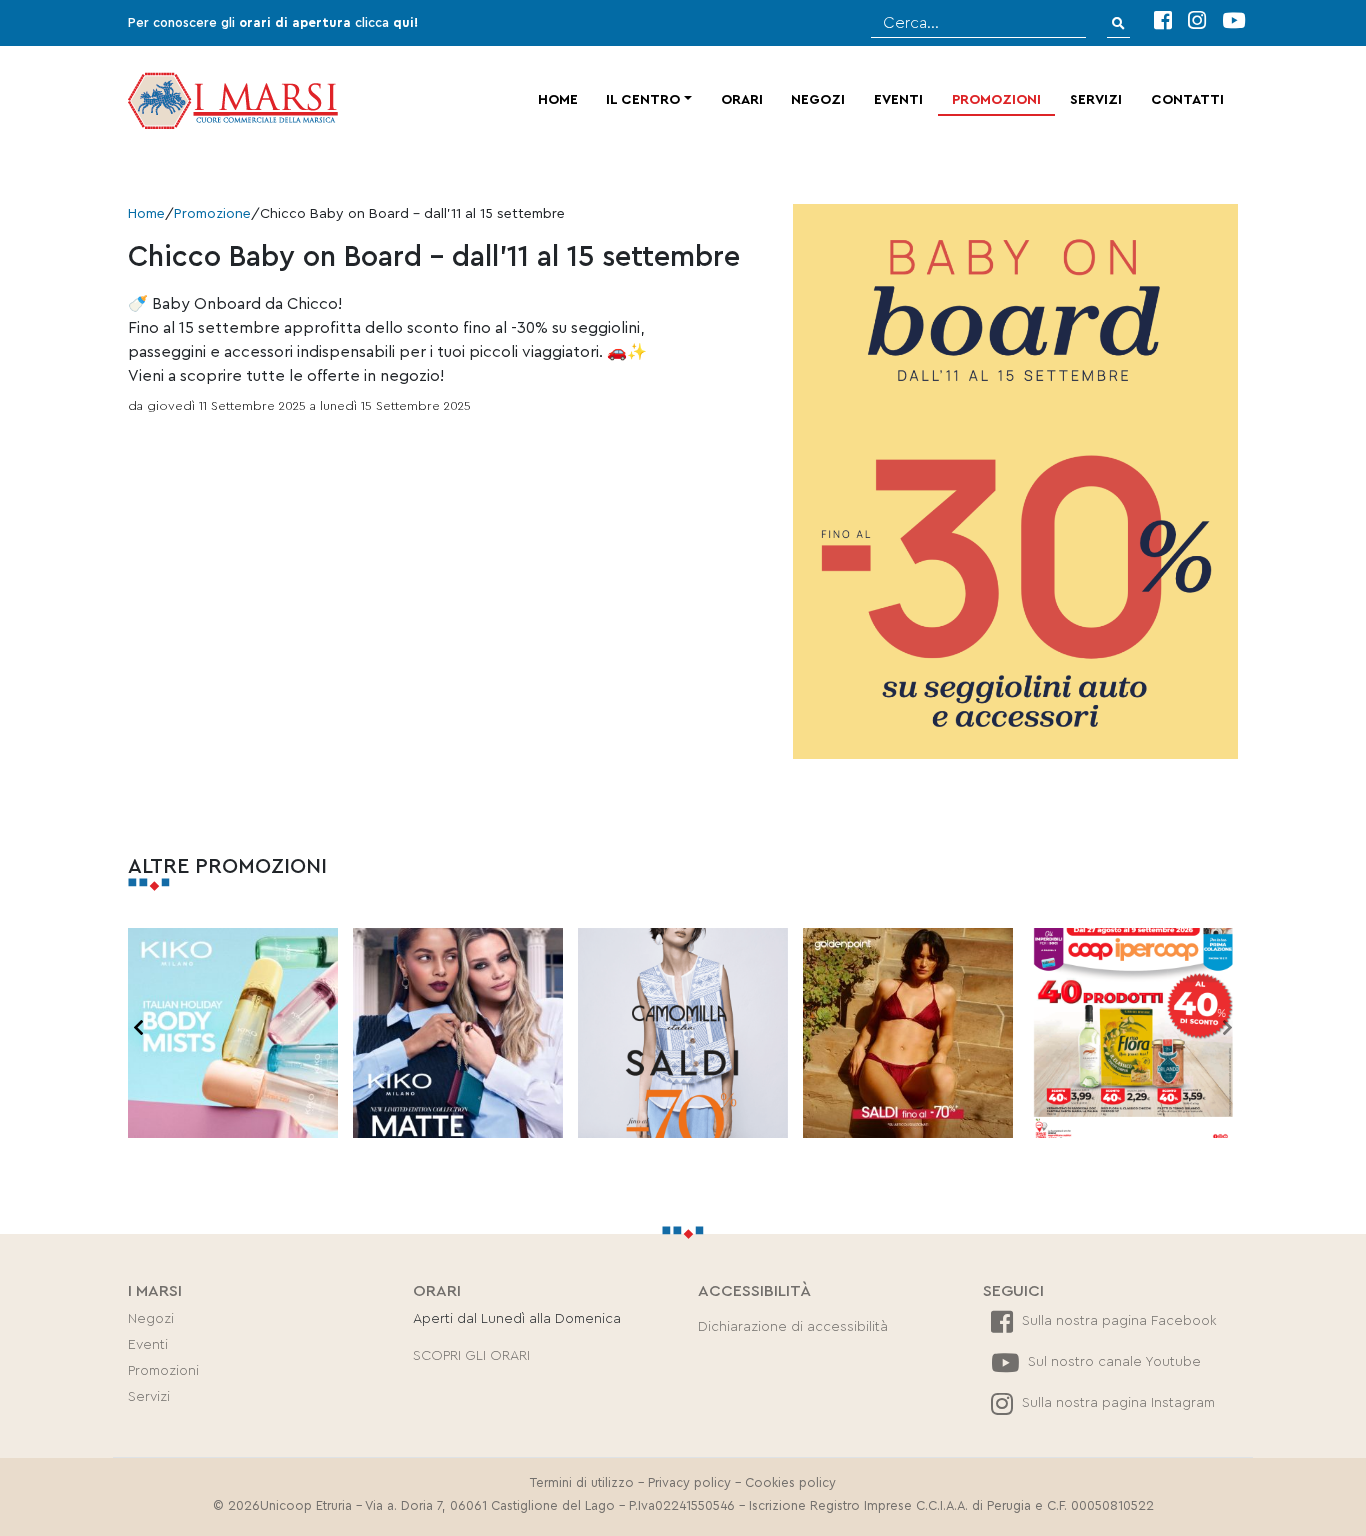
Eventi (898, 100)
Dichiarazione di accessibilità (793, 1327)
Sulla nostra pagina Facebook (1117, 1321)
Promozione (212, 214)
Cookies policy (790, 1483)
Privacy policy (689, 1483)
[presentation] (138, 1029)
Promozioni (996, 100)
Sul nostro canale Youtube (1112, 1362)
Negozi (818, 100)
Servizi (1096, 100)
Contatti (1187, 100)
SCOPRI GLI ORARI (471, 1356)
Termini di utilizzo (582, 1483)
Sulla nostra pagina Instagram (1116, 1403)
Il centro (643, 100)
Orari (742, 100)
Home (558, 100)
